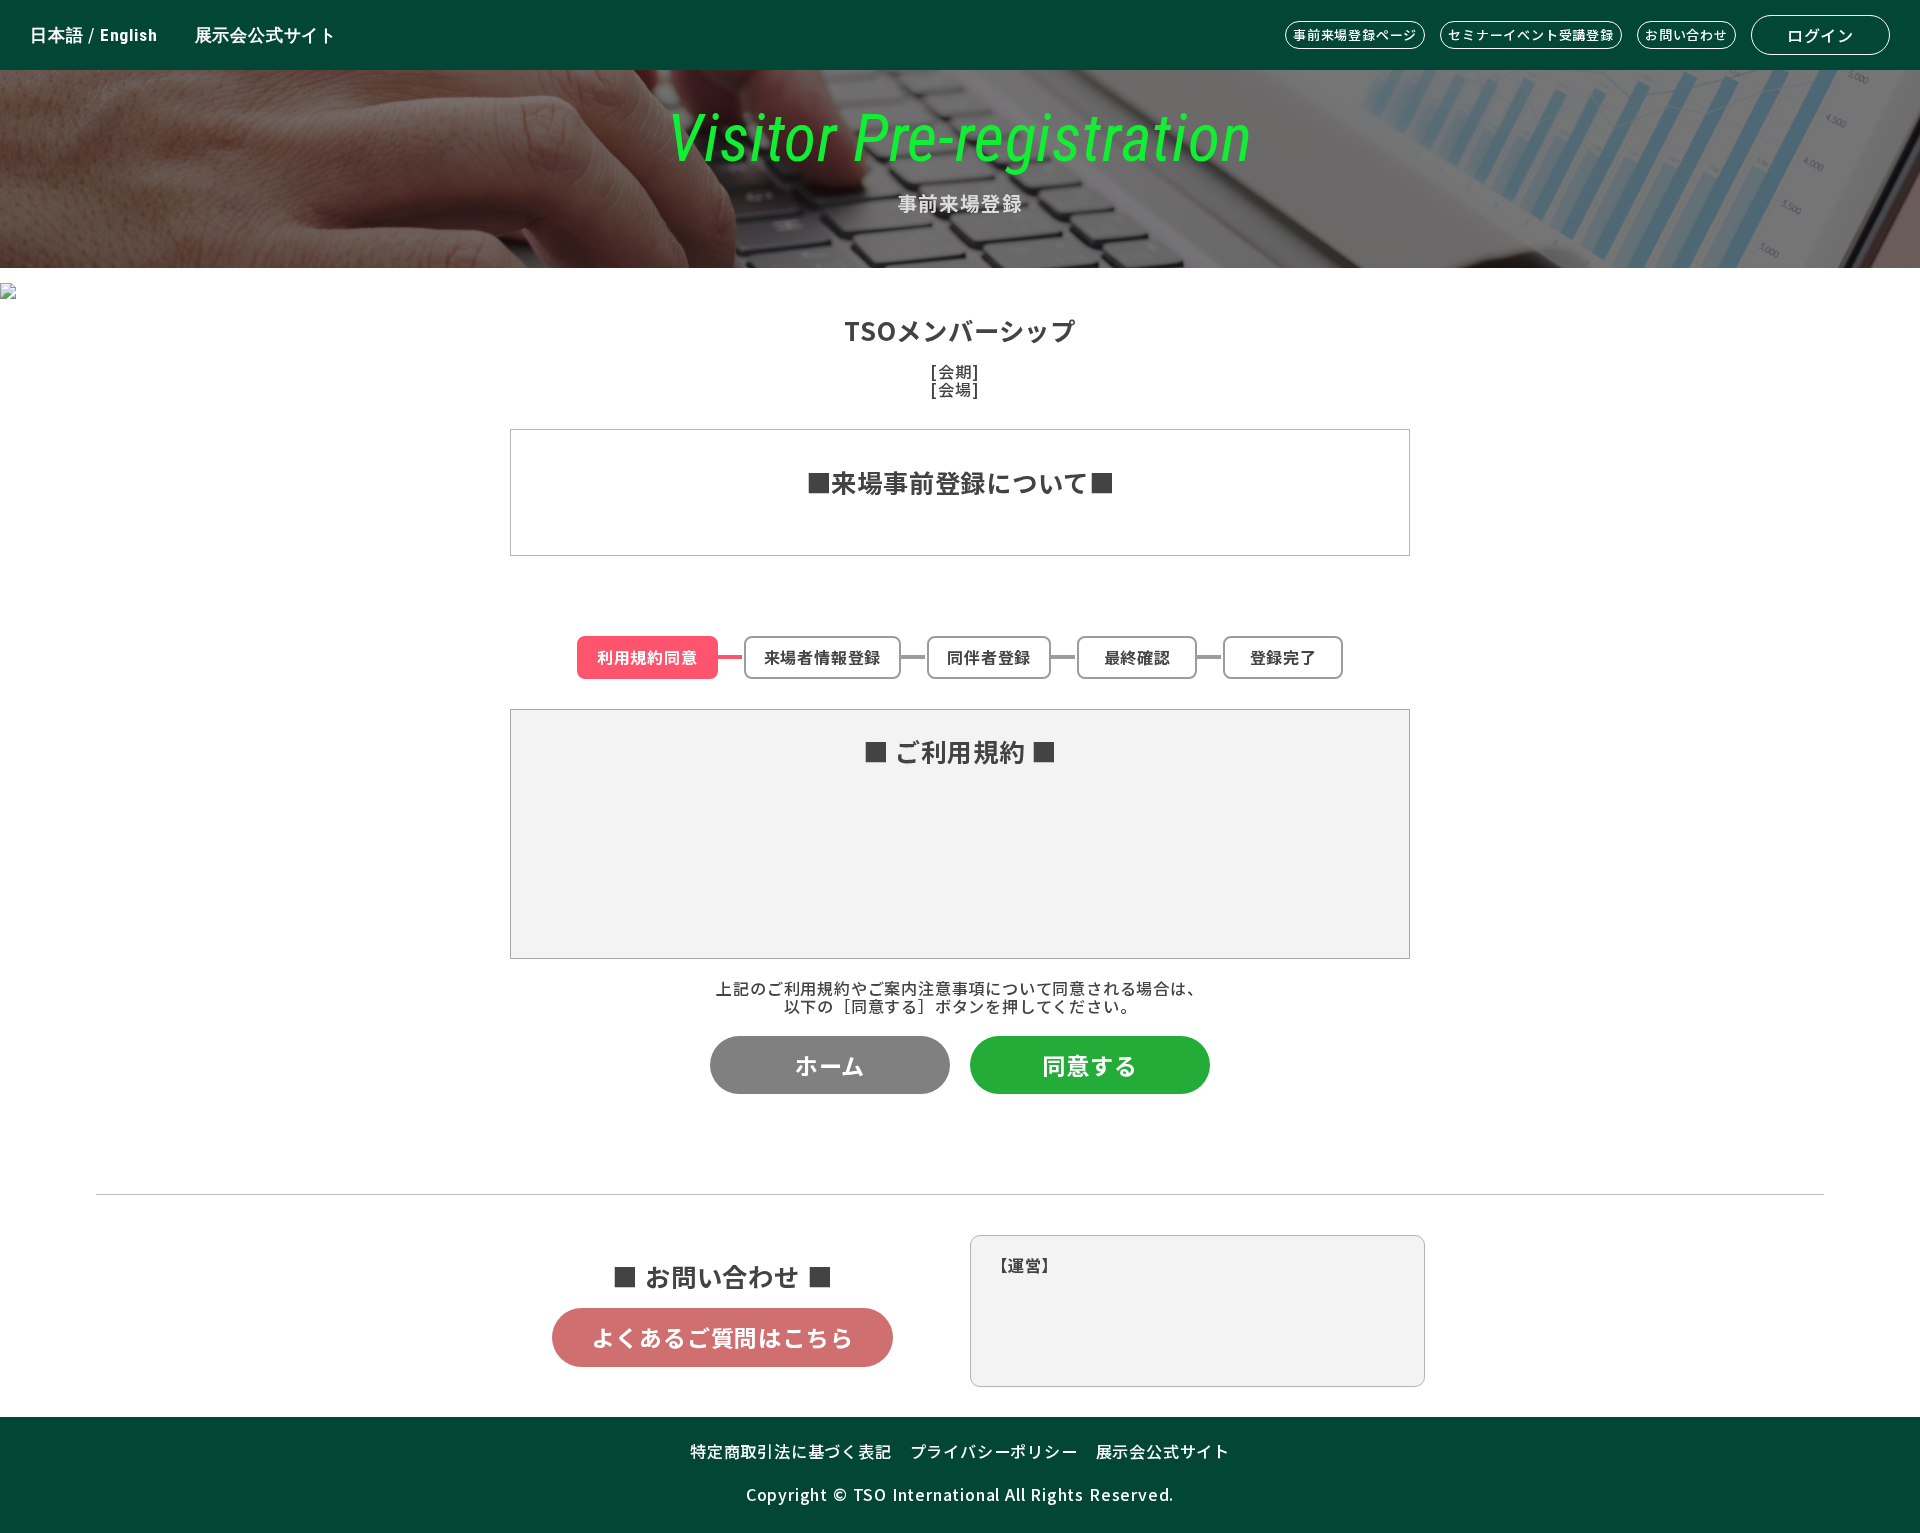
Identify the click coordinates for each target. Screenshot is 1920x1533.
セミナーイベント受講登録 (1531, 34)
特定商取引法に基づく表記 (791, 1451)
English (129, 35)
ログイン (1820, 35)
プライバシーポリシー (994, 1451)
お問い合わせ (1686, 34)
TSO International (927, 1494)
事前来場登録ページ (1355, 34)
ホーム (830, 1065)
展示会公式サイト (266, 35)
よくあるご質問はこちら (723, 1337)
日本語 (56, 35)
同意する (1089, 1065)
